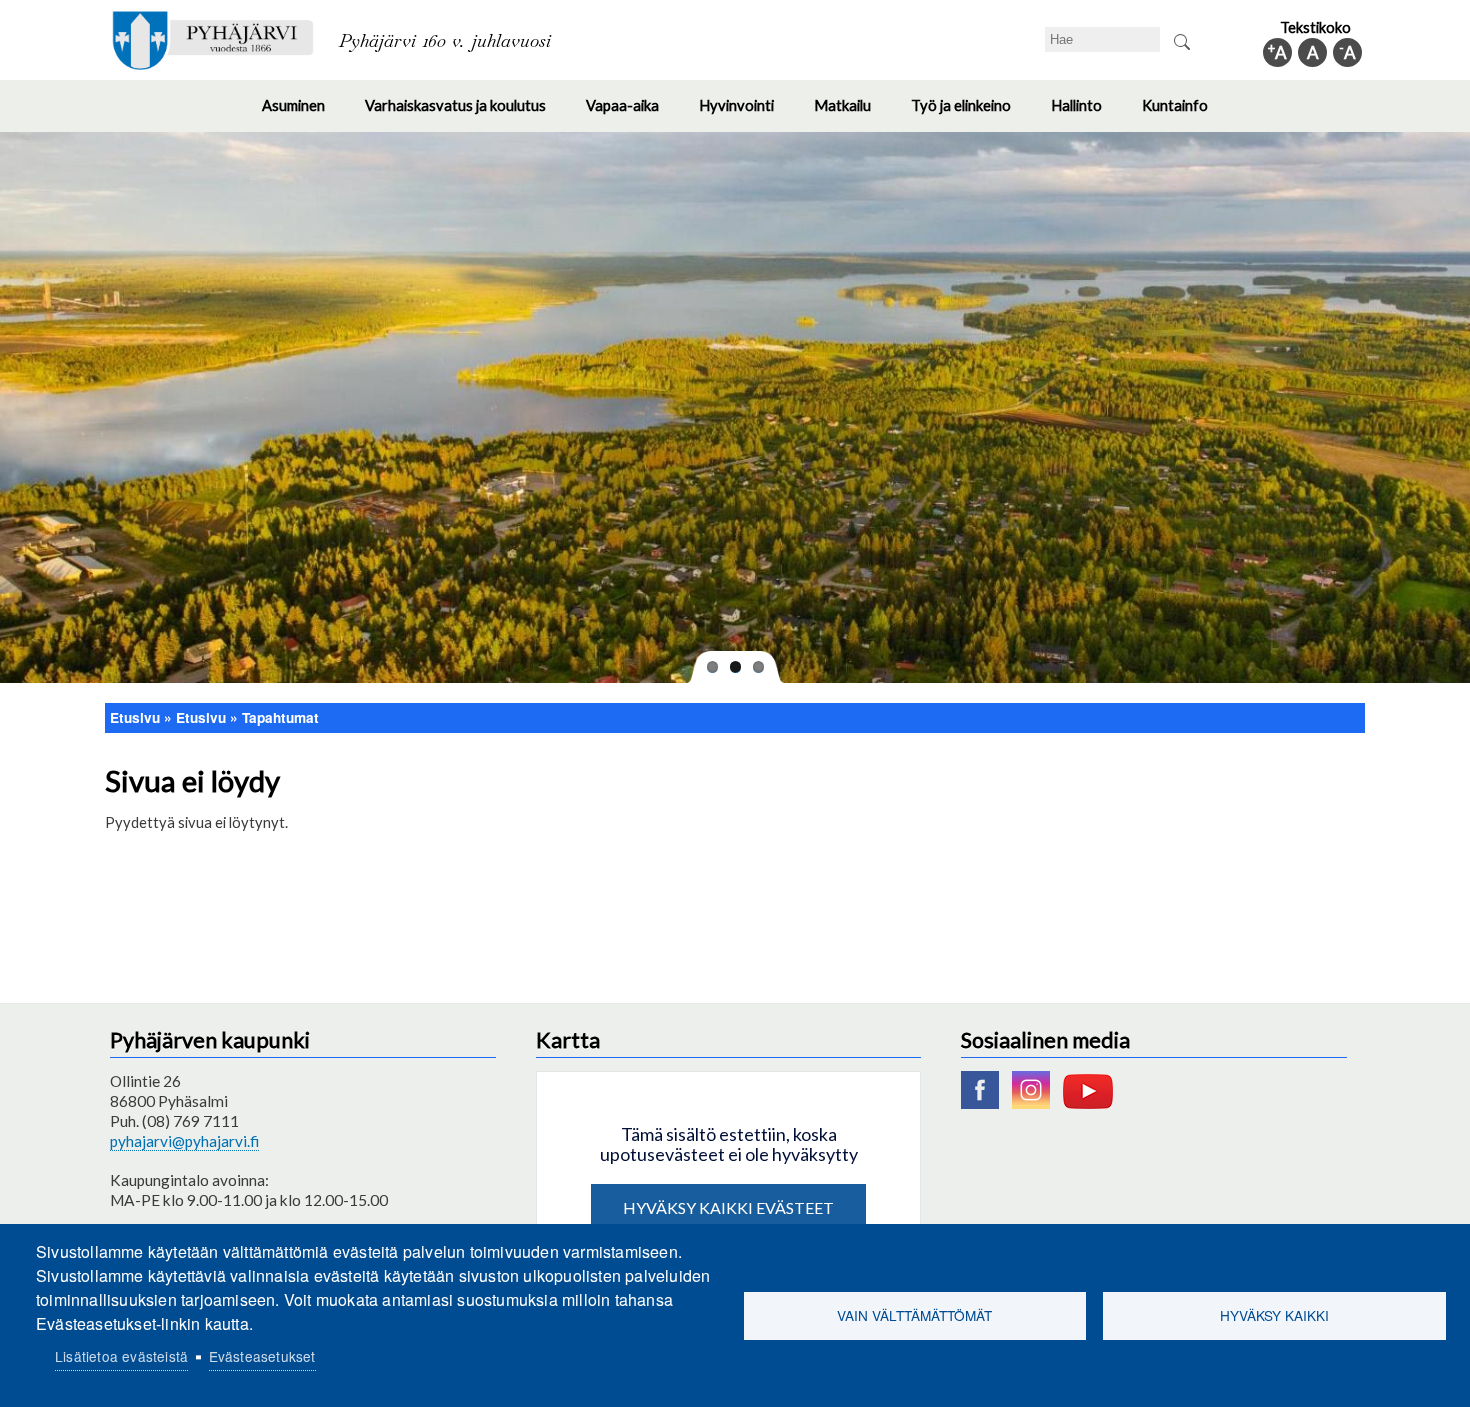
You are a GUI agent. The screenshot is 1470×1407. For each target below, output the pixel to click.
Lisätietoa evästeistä (121, 1356)
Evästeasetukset (262, 1356)
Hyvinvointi (746, 114)
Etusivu (135, 717)
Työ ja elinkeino (971, 114)
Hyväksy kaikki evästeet (728, 1207)
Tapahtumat (280, 717)
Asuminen (303, 114)
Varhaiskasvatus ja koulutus (465, 114)
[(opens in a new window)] (985, 1103)
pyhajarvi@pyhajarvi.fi (184, 1141)
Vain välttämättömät (914, 1315)
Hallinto (1086, 114)
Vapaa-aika (632, 114)
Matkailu (852, 114)
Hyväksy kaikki (1274, 1315)
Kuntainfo (1185, 114)
